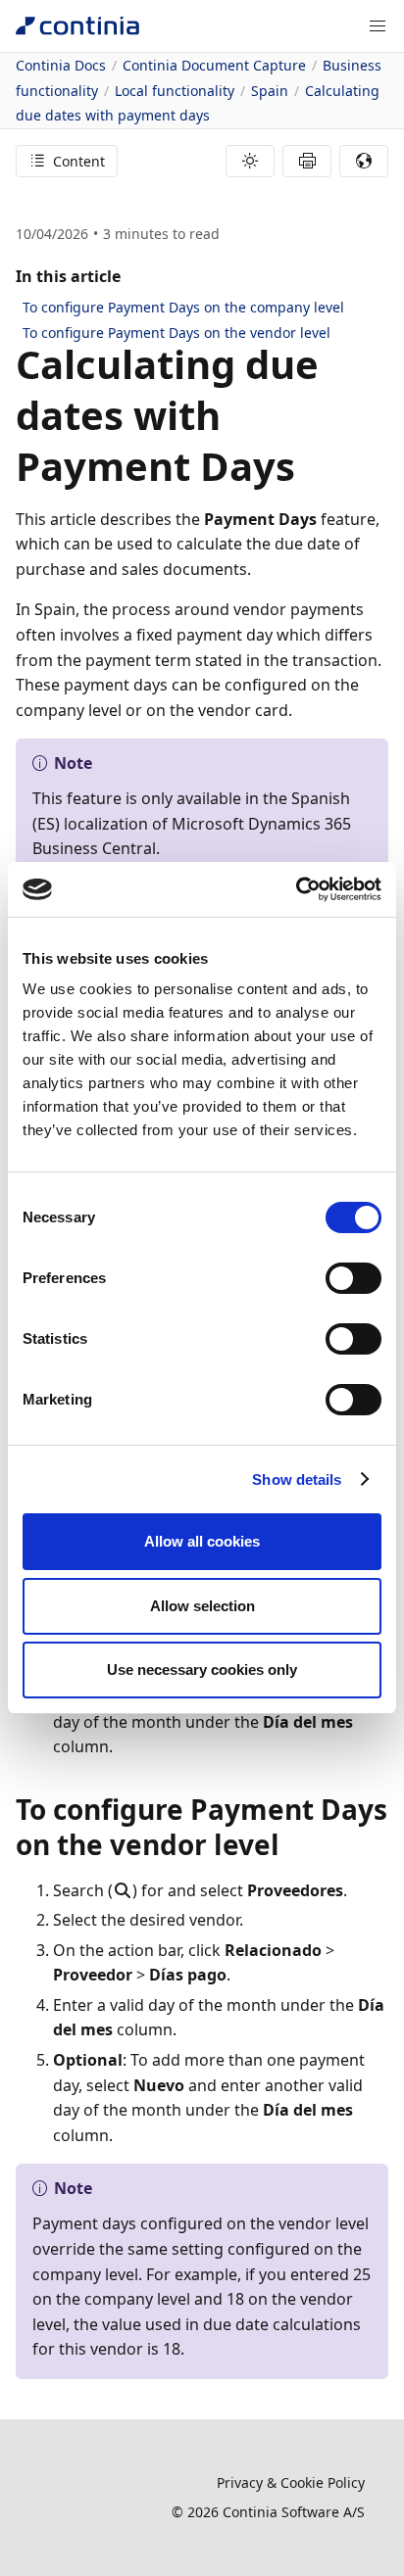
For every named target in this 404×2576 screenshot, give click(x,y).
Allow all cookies (202, 1541)
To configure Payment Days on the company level (183, 307)
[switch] (353, 1278)
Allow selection (202, 1606)
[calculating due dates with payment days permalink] (307, 466)
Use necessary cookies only (202, 1670)
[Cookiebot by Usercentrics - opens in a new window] (296, 889)
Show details (297, 1479)
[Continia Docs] (77, 26)
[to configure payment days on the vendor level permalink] (291, 1844)
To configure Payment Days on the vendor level (177, 333)
